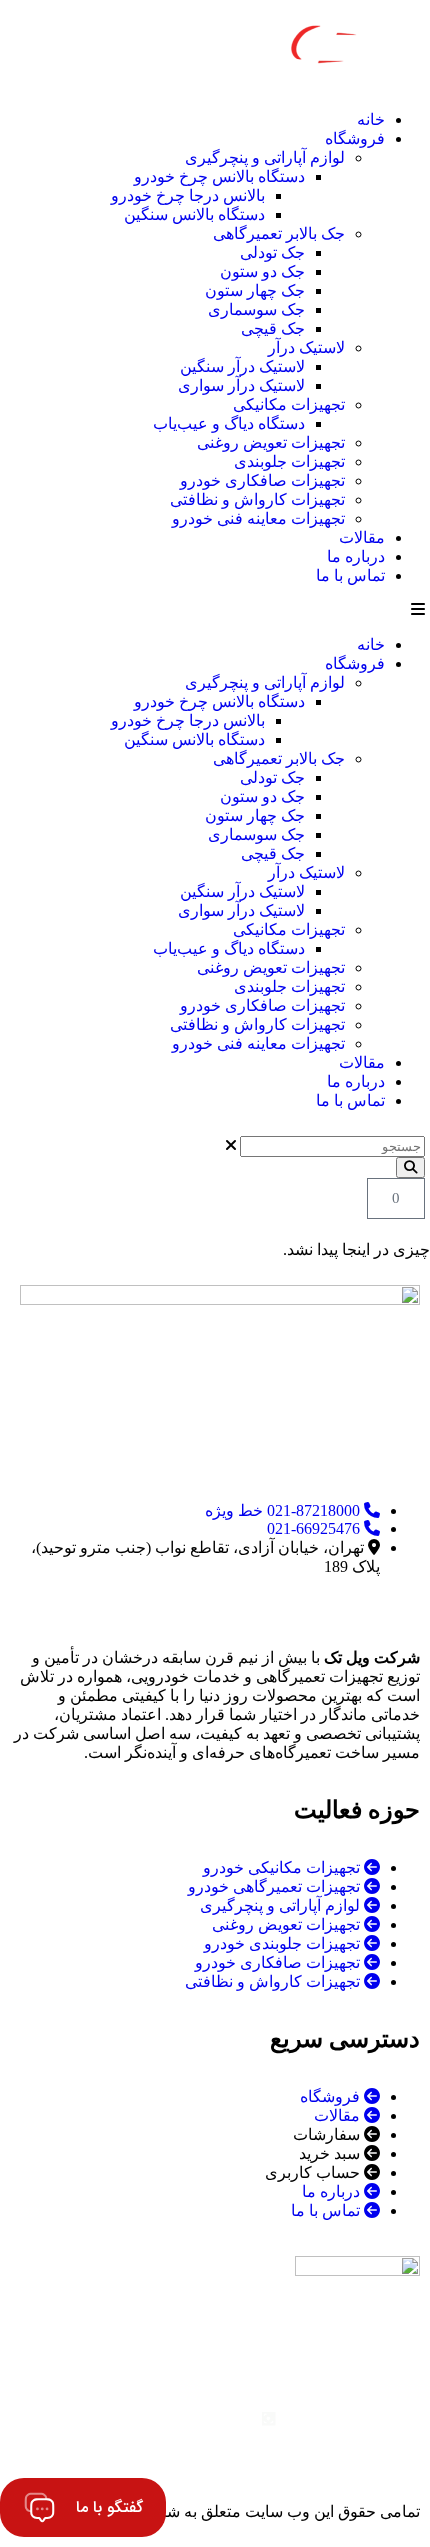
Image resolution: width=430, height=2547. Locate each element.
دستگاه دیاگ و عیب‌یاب (229, 423)
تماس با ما (350, 575)
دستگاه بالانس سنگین (194, 214)
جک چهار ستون (255, 290)
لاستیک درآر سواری (241, 385)
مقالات (362, 537)
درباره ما (356, 556)
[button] (215, 610)
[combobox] (332, 1146)
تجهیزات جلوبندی (289, 461)
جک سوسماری (256, 309)
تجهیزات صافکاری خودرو (262, 480)
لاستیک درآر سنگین (242, 366)
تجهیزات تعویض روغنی (271, 442)
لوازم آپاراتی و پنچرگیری (265, 157)
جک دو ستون (262, 271)
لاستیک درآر (306, 347)
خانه (371, 119)
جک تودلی (272, 252)
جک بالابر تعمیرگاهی (279, 233)
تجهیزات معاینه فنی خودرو (258, 518)
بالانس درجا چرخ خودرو (188, 195)
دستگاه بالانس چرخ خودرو (219, 176)
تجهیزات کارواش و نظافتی (257, 499)
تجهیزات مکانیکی (289, 404)
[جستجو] (410, 1167)
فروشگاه (355, 138)
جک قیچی (273, 328)
